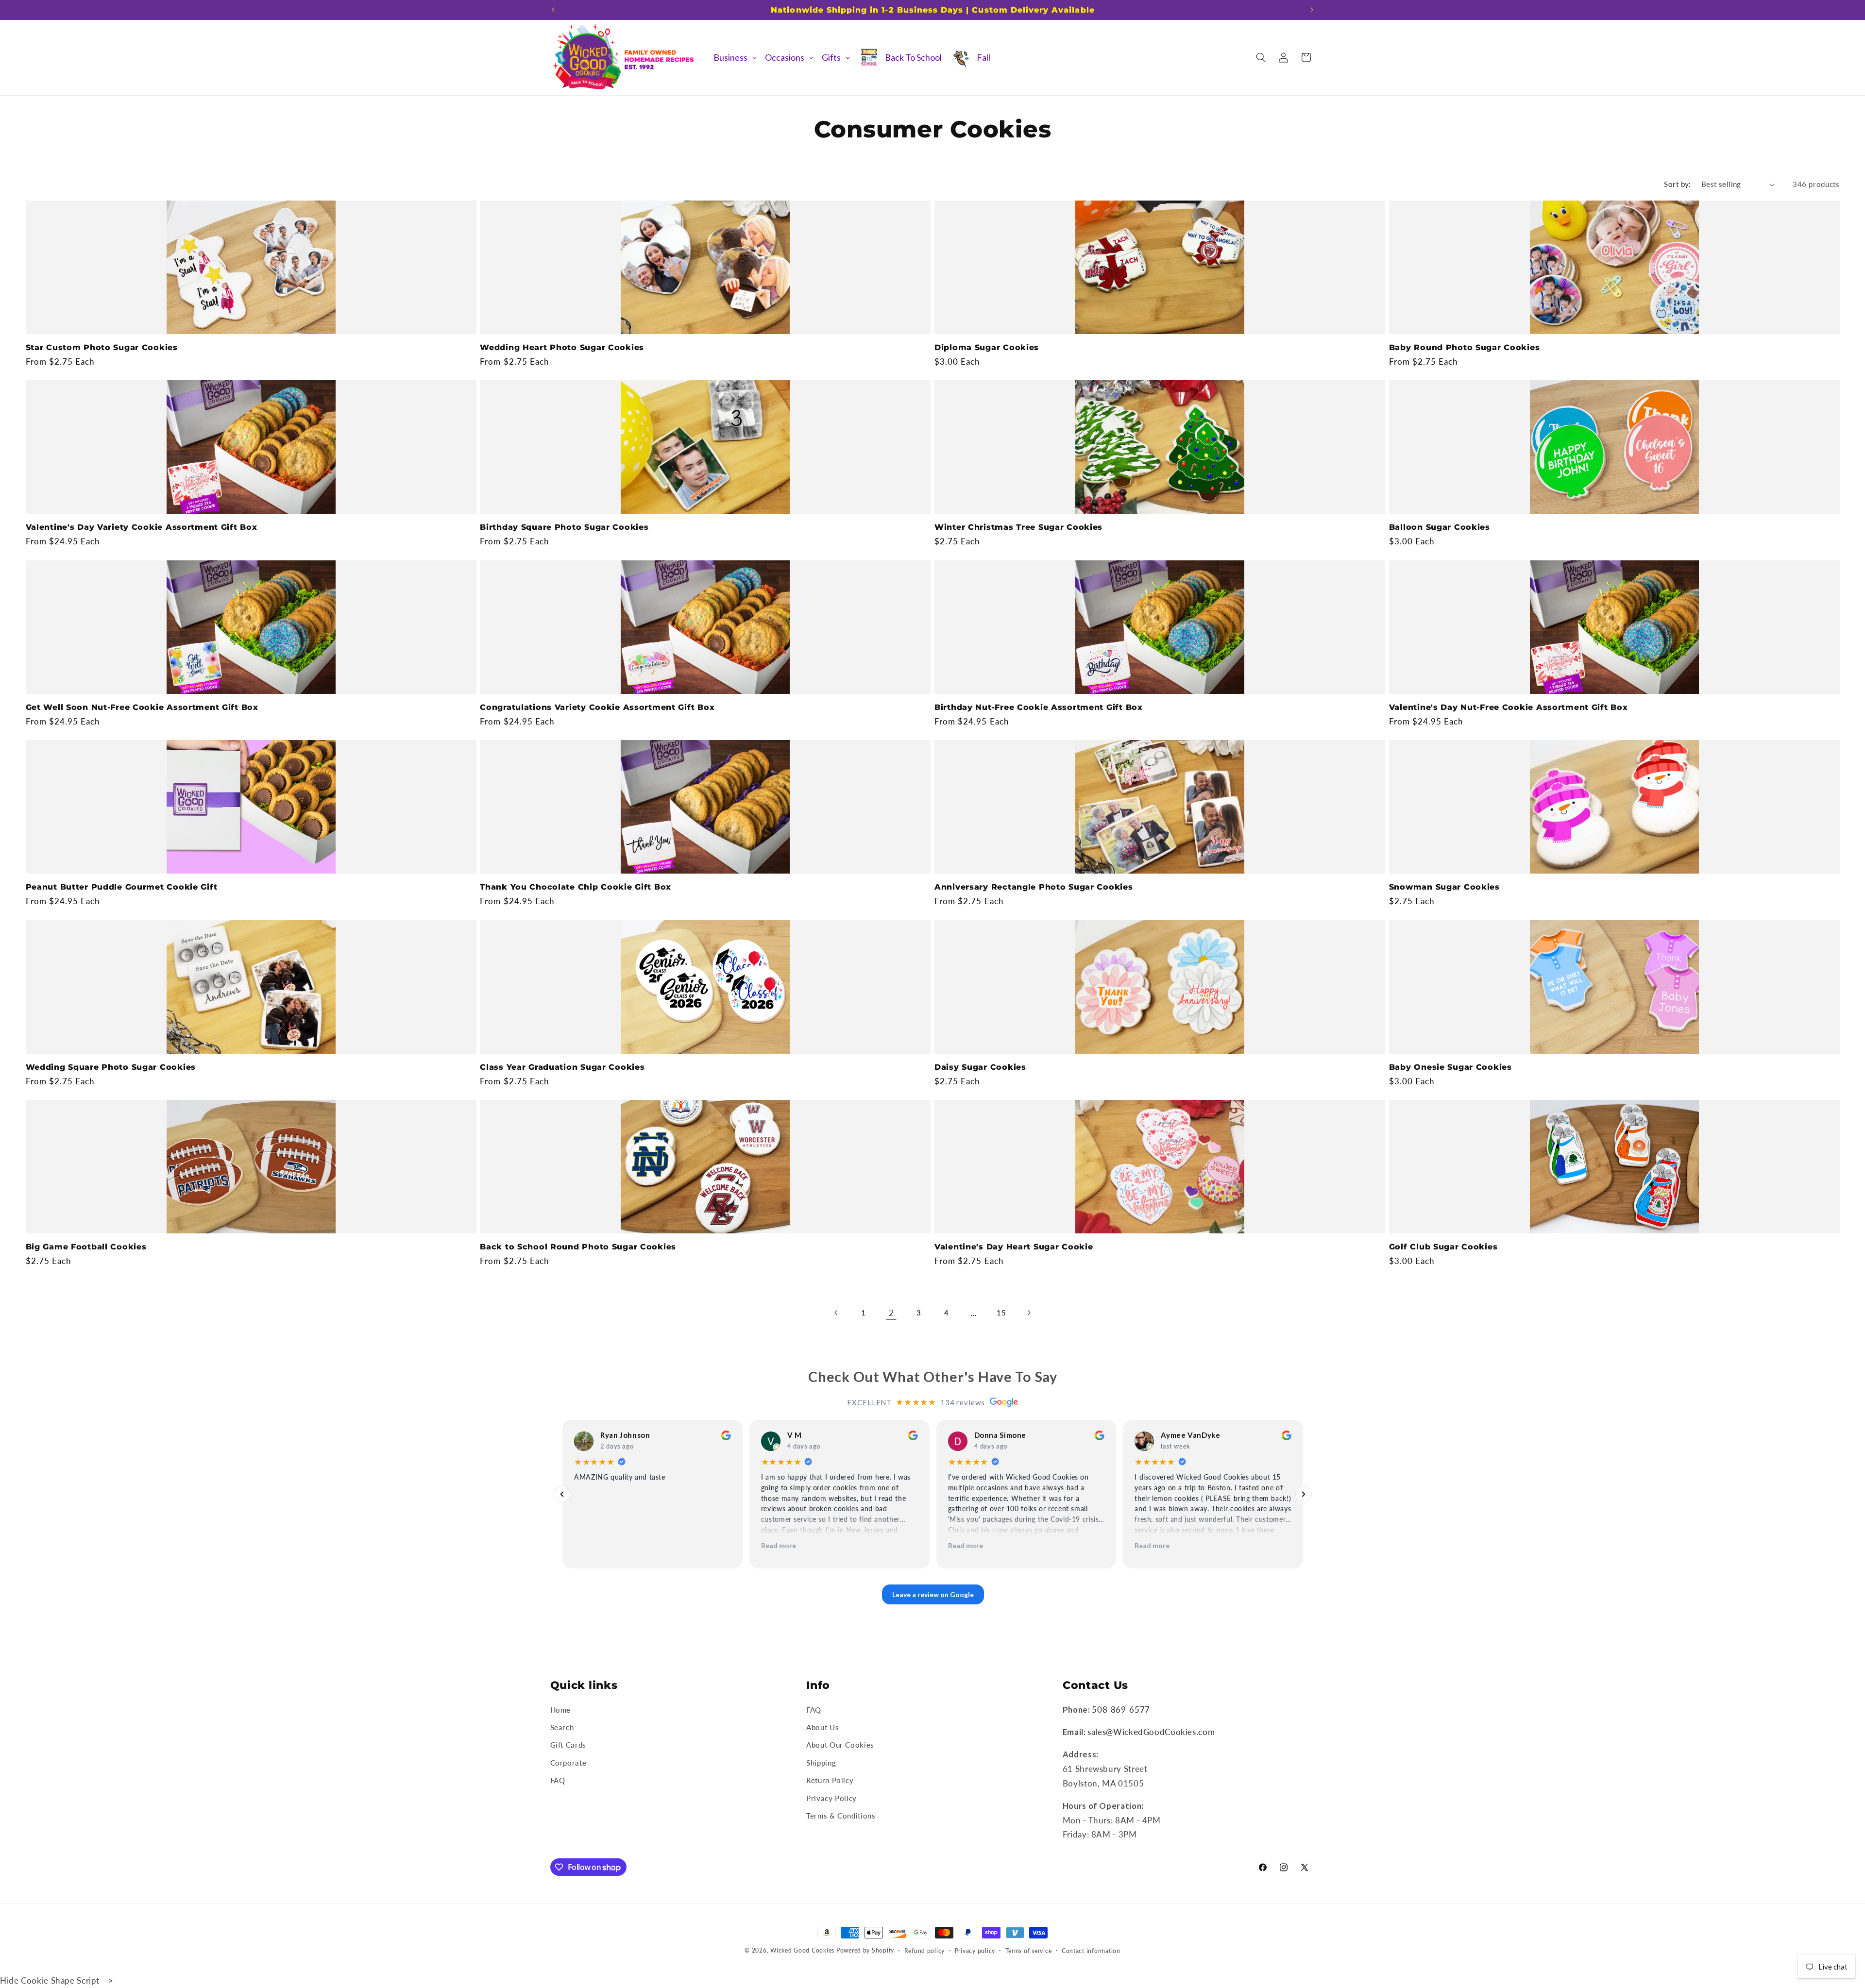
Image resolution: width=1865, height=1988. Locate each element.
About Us (822, 1727)
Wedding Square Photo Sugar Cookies (111, 1067)
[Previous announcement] (553, 10)
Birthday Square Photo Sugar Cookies (564, 527)
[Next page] (1029, 1313)
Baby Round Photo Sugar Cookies (1465, 347)
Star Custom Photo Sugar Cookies (102, 347)
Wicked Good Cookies (802, 1950)
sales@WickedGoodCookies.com (1151, 1732)
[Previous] (562, 1494)
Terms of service (1029, 1951)
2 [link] (891, 1312)
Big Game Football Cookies (86, 1247)
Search (562, 1727)
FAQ (558, 1780)
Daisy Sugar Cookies (980, 1067)
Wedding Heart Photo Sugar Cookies (562, 347)
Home (561, 1709)
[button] (1261, 57)
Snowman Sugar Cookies (1444, 887)
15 (1001, 1312)
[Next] (1304, 1494)
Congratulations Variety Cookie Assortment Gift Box (597, 707)
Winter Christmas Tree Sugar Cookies (1018, 527)
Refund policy (925, 1951)
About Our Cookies (840, 1745)
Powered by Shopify (865, 1950)
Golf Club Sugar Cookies (1443, 1247)
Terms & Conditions (841, 1816)
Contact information (1091, 1951)
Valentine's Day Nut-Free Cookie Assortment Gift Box (1509, 707)
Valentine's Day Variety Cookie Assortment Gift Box (142, 527)
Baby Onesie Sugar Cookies (1450, 1067)
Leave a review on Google (932, 1594)
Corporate (568, 1762)
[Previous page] (836, 1313)
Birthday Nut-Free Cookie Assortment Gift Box (1039, 707)
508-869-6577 (1121, 1709)
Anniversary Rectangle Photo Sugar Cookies (1034, 887)
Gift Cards (568, 1745)
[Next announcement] (1312, 10)
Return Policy (830, 1780)
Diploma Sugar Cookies (987, 347)
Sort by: (1677, 184)
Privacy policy (975, 1951)
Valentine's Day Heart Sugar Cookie (1014, 1247)
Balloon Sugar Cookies (1440, 527)
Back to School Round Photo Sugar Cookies (578, 1247)
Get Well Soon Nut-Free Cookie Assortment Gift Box (142, 707)
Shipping (821, 1762)
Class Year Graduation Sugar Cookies (562, 1067)
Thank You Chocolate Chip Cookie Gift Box (576, 887)
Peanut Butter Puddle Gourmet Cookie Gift (122, 887)
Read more (778, 1545)
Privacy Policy (831, 1798)
